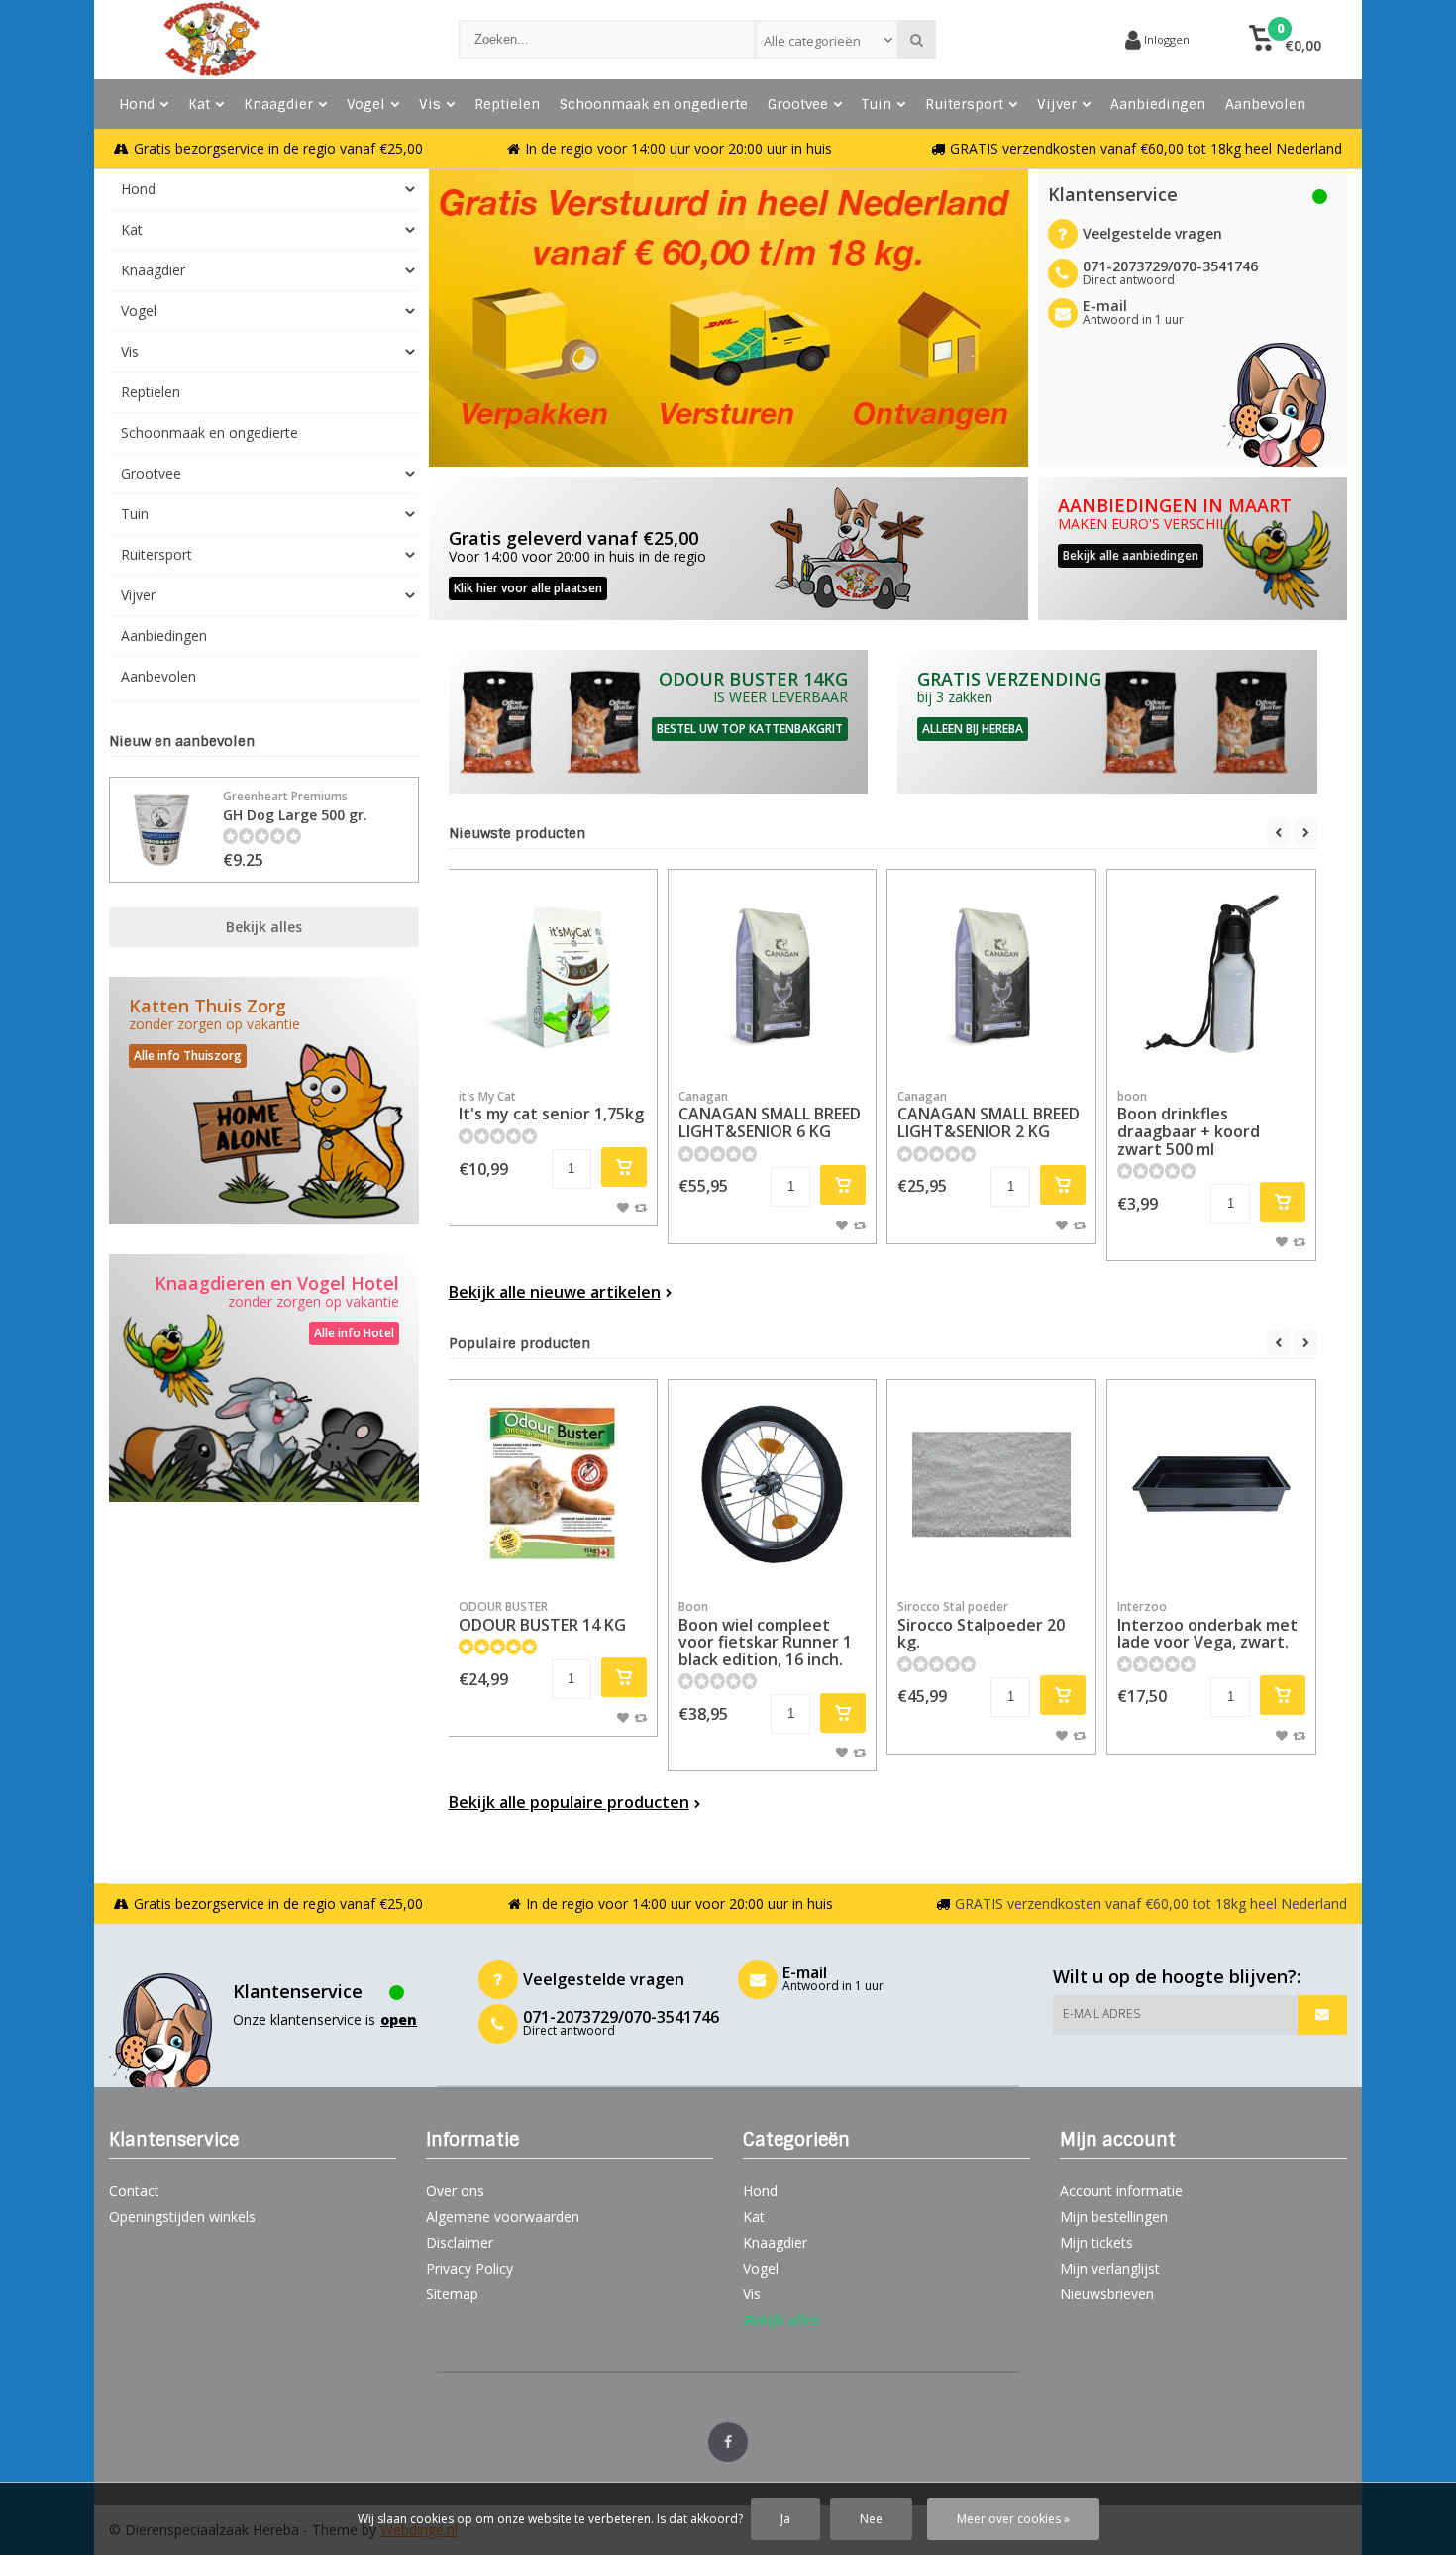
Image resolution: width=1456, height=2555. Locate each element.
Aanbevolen (1265, 104)
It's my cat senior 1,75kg (551, 1107)
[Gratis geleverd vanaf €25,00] (728, 548)
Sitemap (452, 2294)
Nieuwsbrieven (1107, 2294)
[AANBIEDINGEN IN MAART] (1193, 548)
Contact (134, 2191)
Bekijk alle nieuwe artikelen (555, 1292)
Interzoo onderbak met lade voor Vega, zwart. (1207, 1625)
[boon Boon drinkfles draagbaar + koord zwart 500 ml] (1211, 974)
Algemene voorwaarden (503, 2217)
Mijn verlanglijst (1110, 2268)
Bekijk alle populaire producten (569, 1802)
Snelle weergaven (553, 1049)
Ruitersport (964, 104)
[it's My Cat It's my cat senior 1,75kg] (553, 974)
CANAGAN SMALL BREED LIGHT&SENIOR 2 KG (988, 1115)
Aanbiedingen (1158, 104)
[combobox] (827, 40)
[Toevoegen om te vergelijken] (640, 1207)
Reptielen (507, 104)
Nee (871, 2519)
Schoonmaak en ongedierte (654, 104)
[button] (1285, 40)
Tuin (877, 104)
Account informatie (1121, 2191)
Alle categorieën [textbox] (812, 41)
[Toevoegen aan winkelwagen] (624, 1167)
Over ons (455, 2191)
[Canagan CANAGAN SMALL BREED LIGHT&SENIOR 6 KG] (773, 974)
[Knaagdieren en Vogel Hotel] (264, 1378)
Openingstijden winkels (182, 2217)
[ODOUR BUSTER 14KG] (659, 722)
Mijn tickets (1096, 2242)
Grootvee (798, 104)
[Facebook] (728, 2442)
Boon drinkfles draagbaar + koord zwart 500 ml (1189, 1124)
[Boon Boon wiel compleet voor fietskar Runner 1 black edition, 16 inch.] (773, 1484)
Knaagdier (278, 104)
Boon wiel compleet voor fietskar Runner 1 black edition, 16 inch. (765, 1634)
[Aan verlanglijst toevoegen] (623, 1207)
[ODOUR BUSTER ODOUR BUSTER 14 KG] (553, 1484)
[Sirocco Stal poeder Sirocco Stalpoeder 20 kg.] (991, 1484)
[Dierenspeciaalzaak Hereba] (264, 40)
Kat (199, 104)
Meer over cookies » (1013, 2519)
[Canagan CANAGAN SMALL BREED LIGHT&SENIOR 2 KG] (991, 974)
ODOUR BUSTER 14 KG (542, 1617)
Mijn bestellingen (1114, 2217)
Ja (785, 2519)
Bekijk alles (264, 927)
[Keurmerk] (1035, 40)
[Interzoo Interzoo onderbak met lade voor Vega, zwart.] (1211, 1484)
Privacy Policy (469, 2268)
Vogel (366, 104)
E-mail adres (1101, 2014)
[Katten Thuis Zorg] (264, 1101)
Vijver (1057, 104)
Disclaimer (460, 2242)
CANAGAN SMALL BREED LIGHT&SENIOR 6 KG (770, 1115)
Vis (430, 104)
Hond (137, 104)
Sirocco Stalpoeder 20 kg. (981, 1625)
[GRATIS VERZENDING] (1107, 722)
